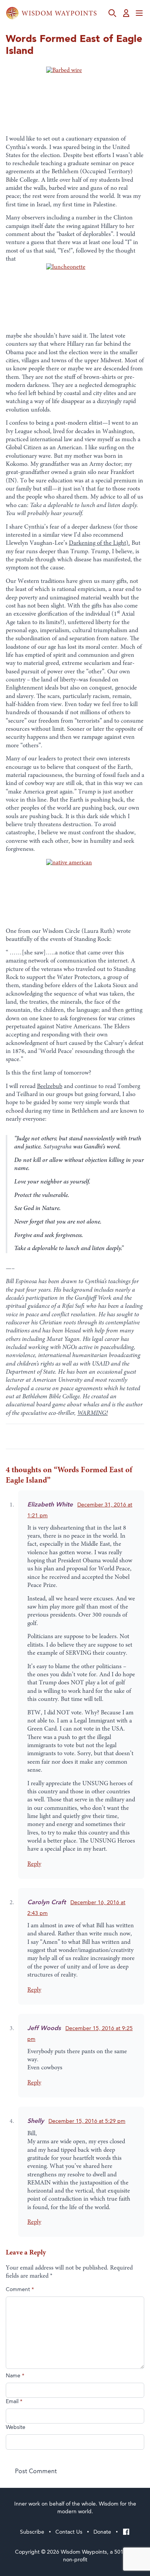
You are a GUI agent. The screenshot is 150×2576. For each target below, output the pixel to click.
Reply (34, 1864)
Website (16, 2427)
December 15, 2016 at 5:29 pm (87, 2121)
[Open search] (112, 13)
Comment (20, 2290)
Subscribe (32, 2532)
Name (15, 2376)
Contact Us (69, 2532)
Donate (102, 2532)
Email (14, 2402)
